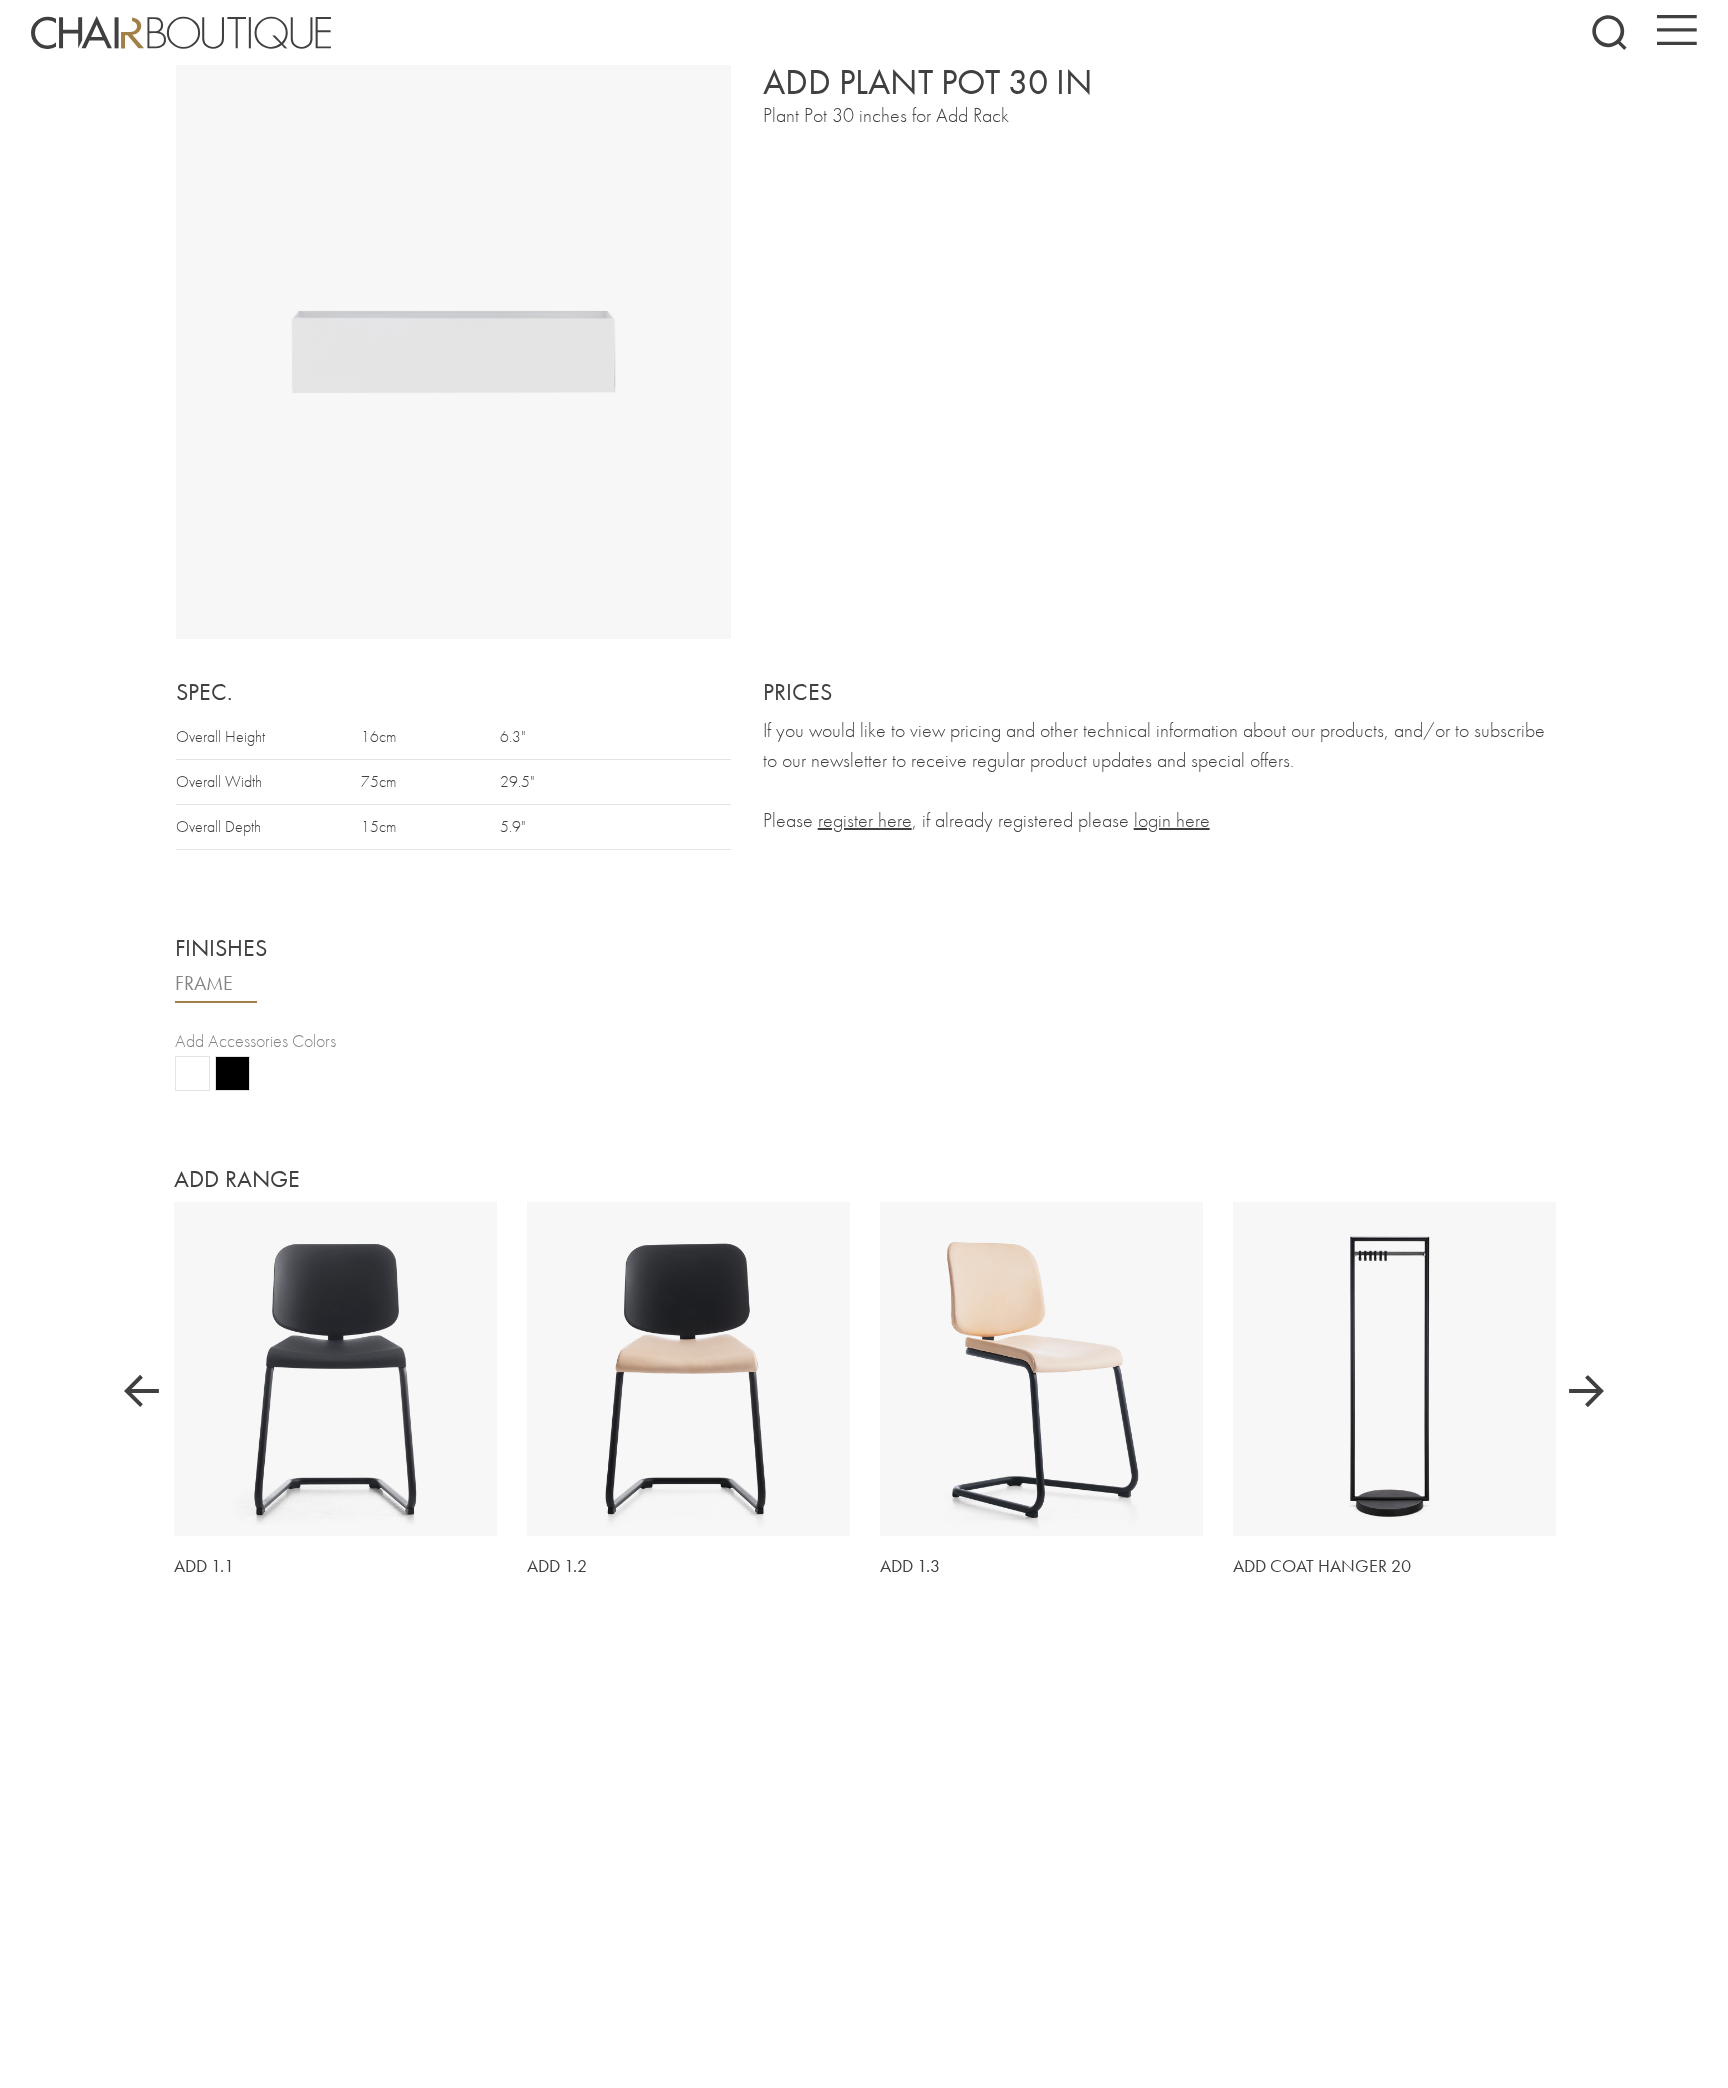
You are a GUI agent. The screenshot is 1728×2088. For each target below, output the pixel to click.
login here (1172, 820)
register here (865, 820)
